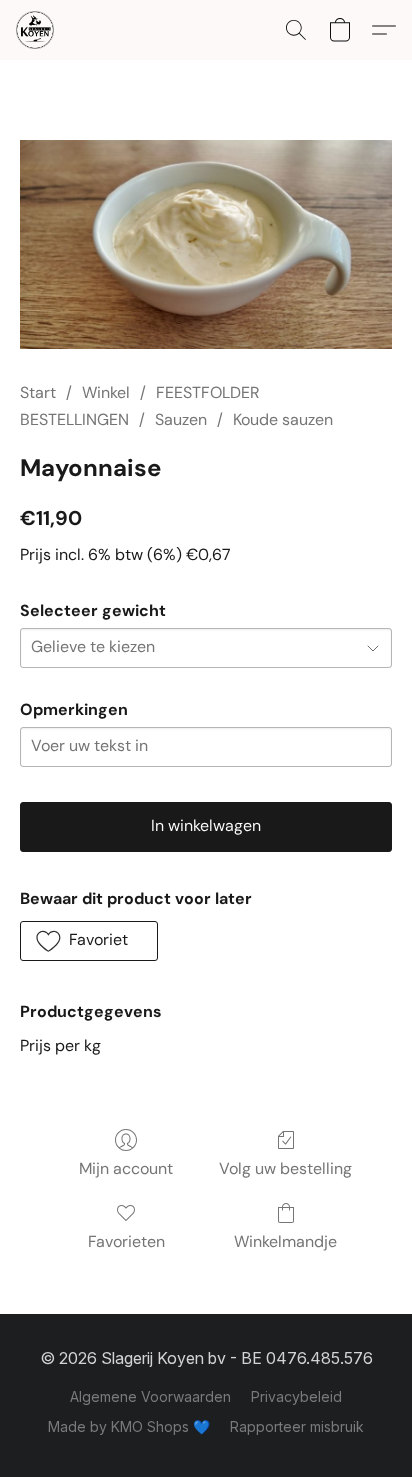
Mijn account (126, 1168)
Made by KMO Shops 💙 (129, 1426)
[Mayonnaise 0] (206, 244)
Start (38, 392)
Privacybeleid (296, 1396)
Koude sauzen (283, 419)
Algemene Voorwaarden (150, 1396)
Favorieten (126, 1241)
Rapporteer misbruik (297, 1426)
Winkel (106, 392)
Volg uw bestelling (285, 1168)
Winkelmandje (285, 1241)
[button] (36, 30)
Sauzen (181, 419)
